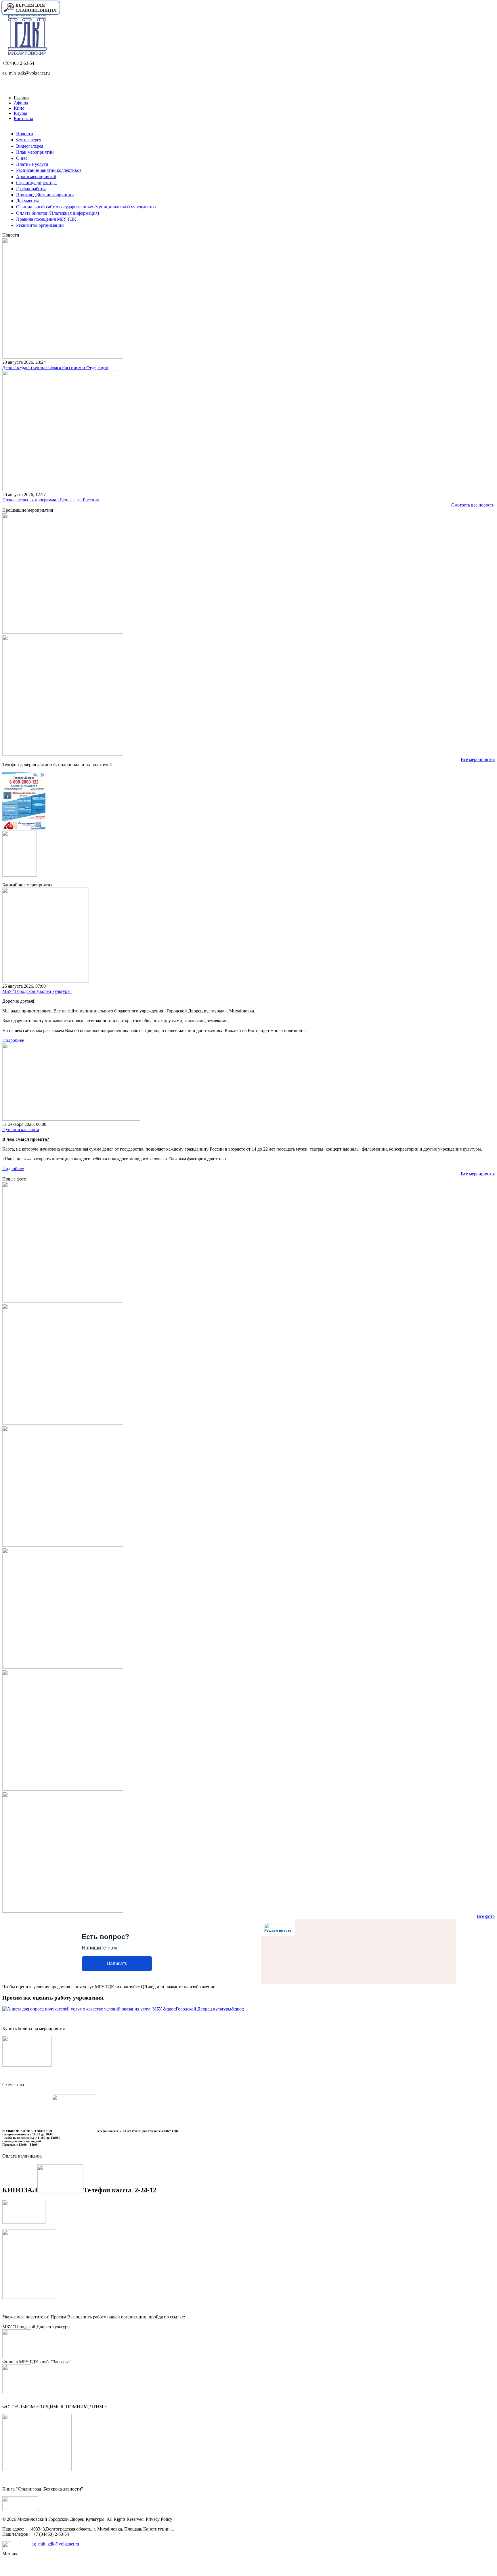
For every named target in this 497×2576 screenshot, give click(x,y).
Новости (25, 134)
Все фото (486, 1916)
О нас (22, 158)
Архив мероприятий (36, 177)
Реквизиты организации (40, 225)
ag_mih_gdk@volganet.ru (55, 2544)
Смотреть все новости (473, 505)
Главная (22, 98)
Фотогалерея (29, 140)
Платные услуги (32, 164)
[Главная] (27, 53)
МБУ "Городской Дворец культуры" (37, 991)
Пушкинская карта (21, 1129)
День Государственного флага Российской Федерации (55, 367)
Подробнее (13, 1040)
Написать (117, 1963)
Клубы (20, 113)
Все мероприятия (478, 759)
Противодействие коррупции (45, 195)
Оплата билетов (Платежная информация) (58, 213)
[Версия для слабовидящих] (30, 14)
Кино (19, 108)
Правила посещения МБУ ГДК (46, 219)
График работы (31, 189)
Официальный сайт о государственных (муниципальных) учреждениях (86, 207)
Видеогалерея (30, 146)
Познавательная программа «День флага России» (51, 500)
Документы (27, 201)
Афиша (21, 103)
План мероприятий (35, 152)
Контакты (23, 118)
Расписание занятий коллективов (49, 170)
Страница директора (36, 183)
